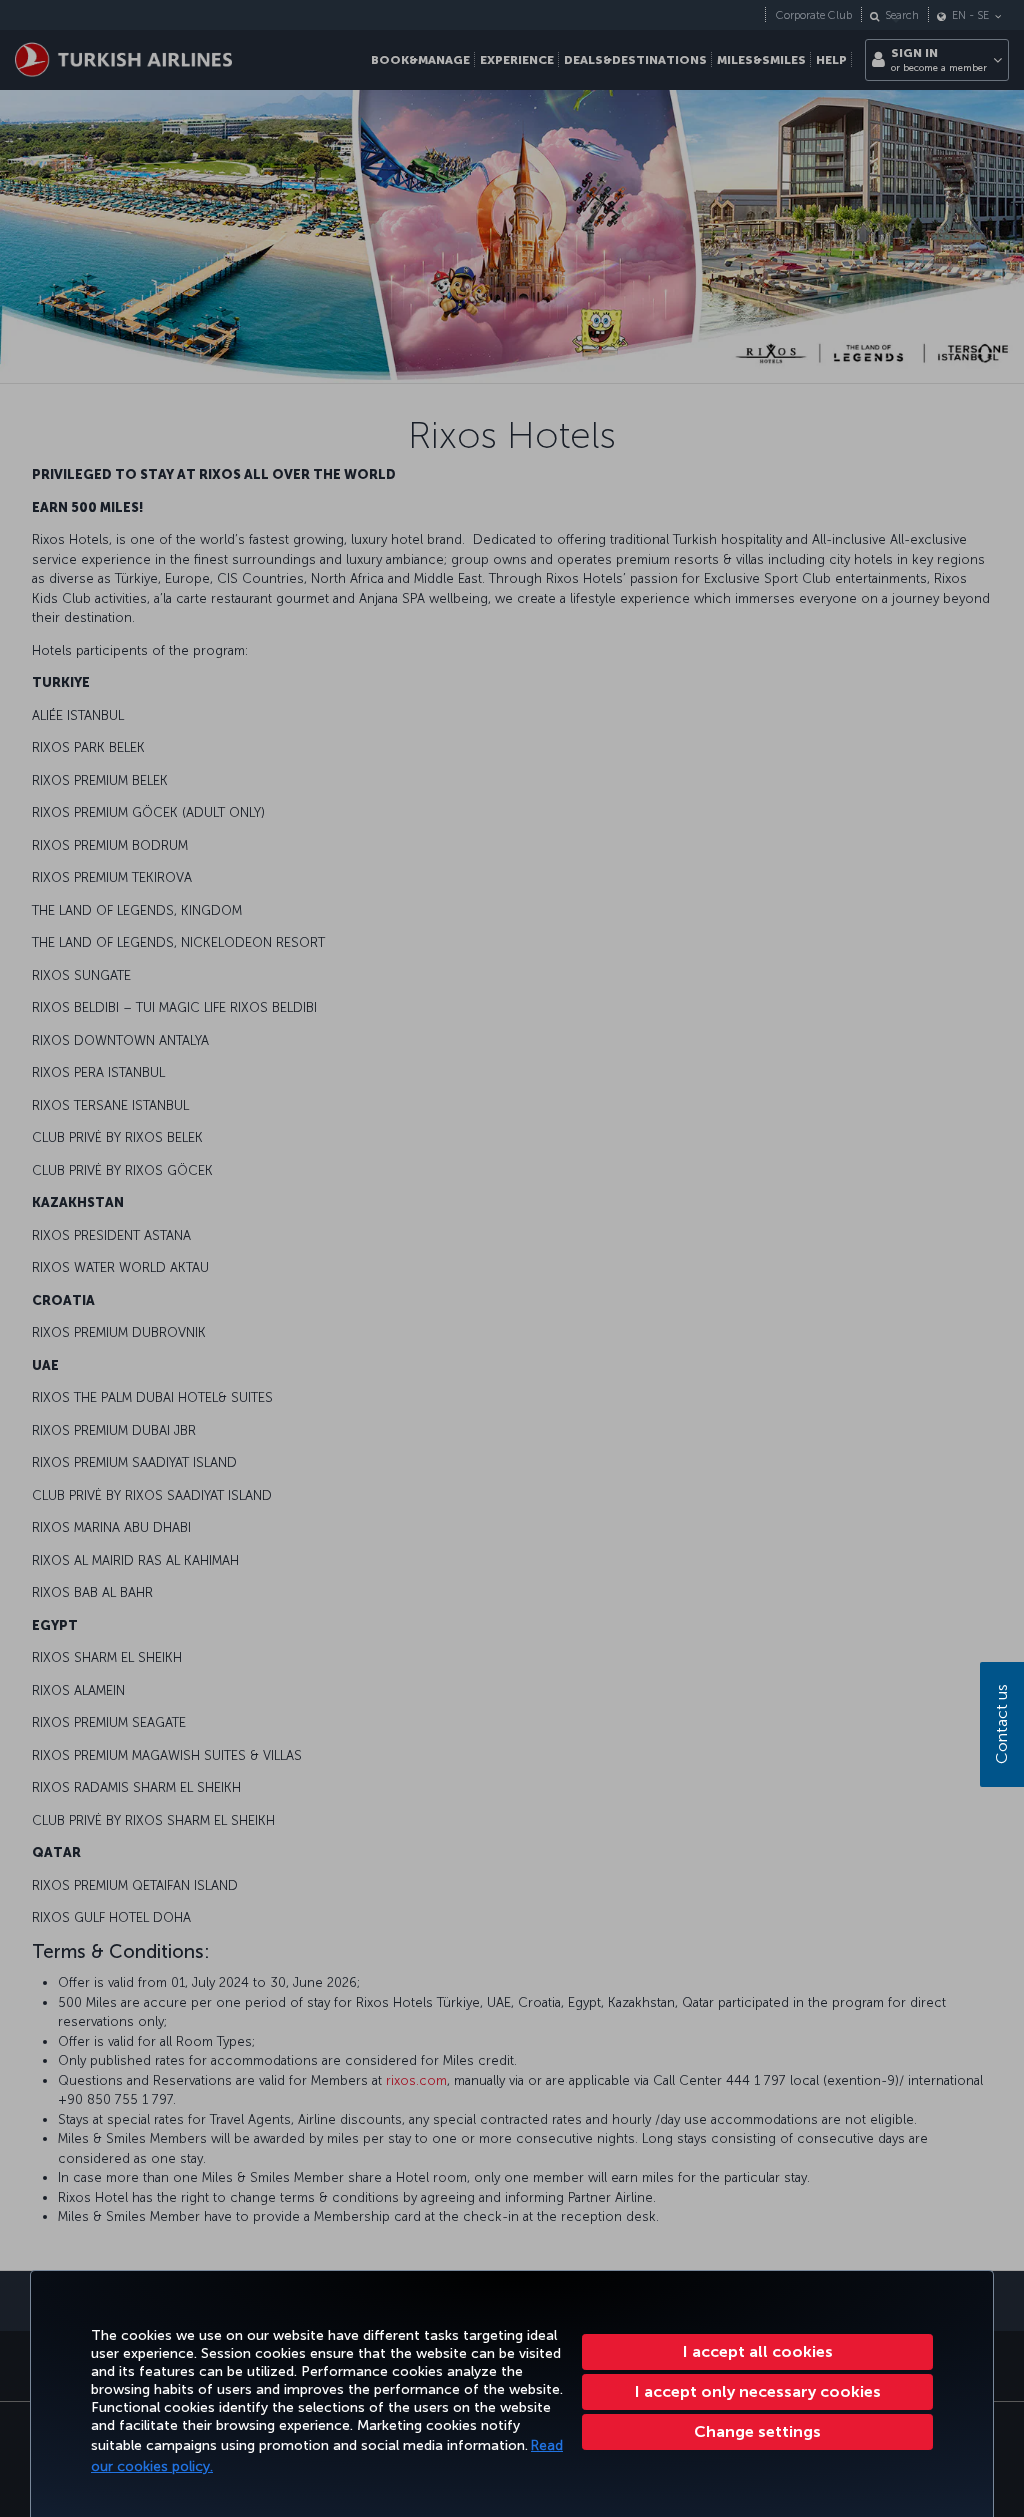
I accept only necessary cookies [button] (758, 2391)
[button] (757, 2432)
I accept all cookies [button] (758, 2351)
